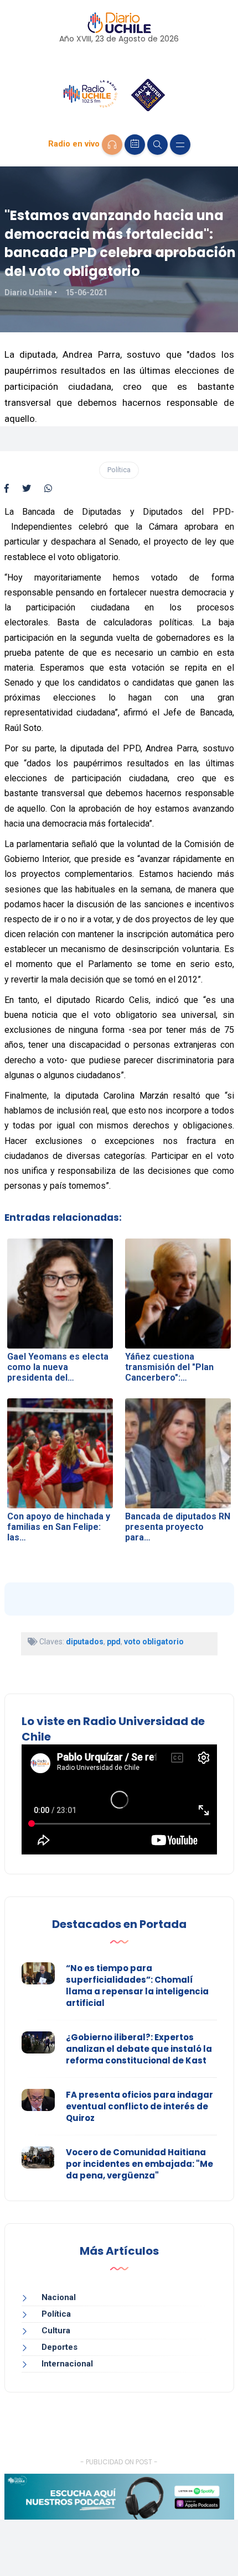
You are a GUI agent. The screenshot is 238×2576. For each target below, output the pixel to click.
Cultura (56, 2331)
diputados (85, 1642)
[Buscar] (157, 145)
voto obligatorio (154, 1642)
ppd (114, 1642)
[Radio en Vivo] (112, 145)
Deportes (59, 2347)
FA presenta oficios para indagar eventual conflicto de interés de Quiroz (139, 2106)
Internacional (67, 2364)
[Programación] (135, 145)
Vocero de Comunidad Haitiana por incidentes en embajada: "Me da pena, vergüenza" (139, 2164)
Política (119, 470)
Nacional (59, 2297)
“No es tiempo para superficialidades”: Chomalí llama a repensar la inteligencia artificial (137, 1985)
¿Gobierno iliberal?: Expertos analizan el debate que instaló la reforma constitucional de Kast (139, 2049)
